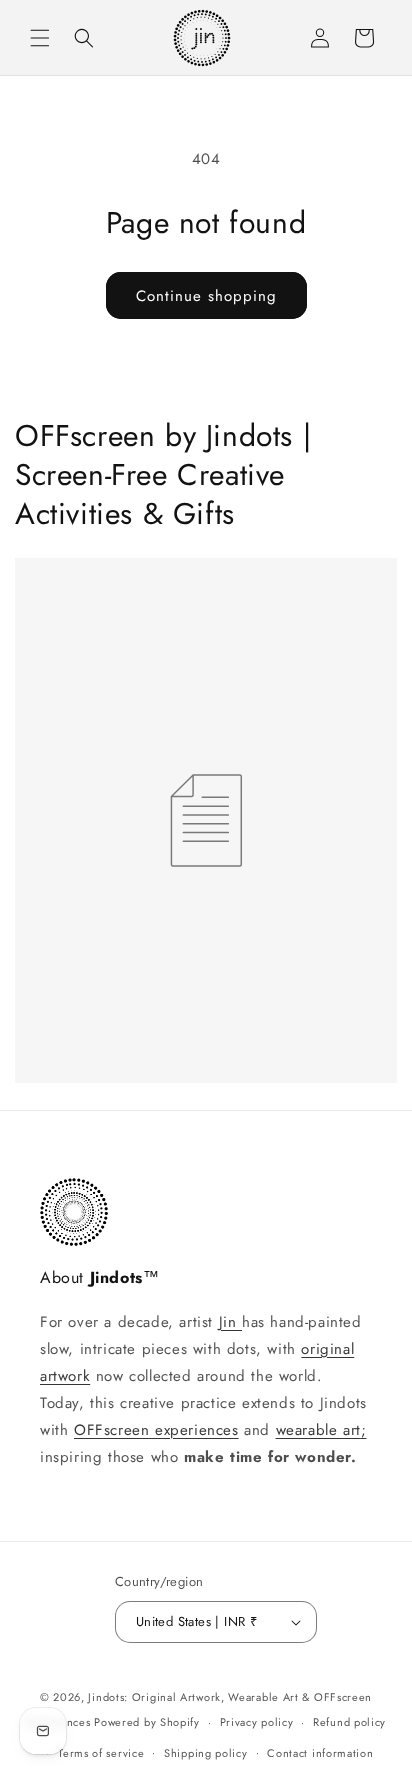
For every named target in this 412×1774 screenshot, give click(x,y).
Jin (230, 1322)
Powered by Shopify (147, 1722)
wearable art (318, 1430)
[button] (40, 38)
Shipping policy (206, 1753)
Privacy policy (257, 1722)
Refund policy (349, 1722)
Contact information (320, 1753)
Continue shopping (206, 296)
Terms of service (101, 1753)
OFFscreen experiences (156, 1430)
